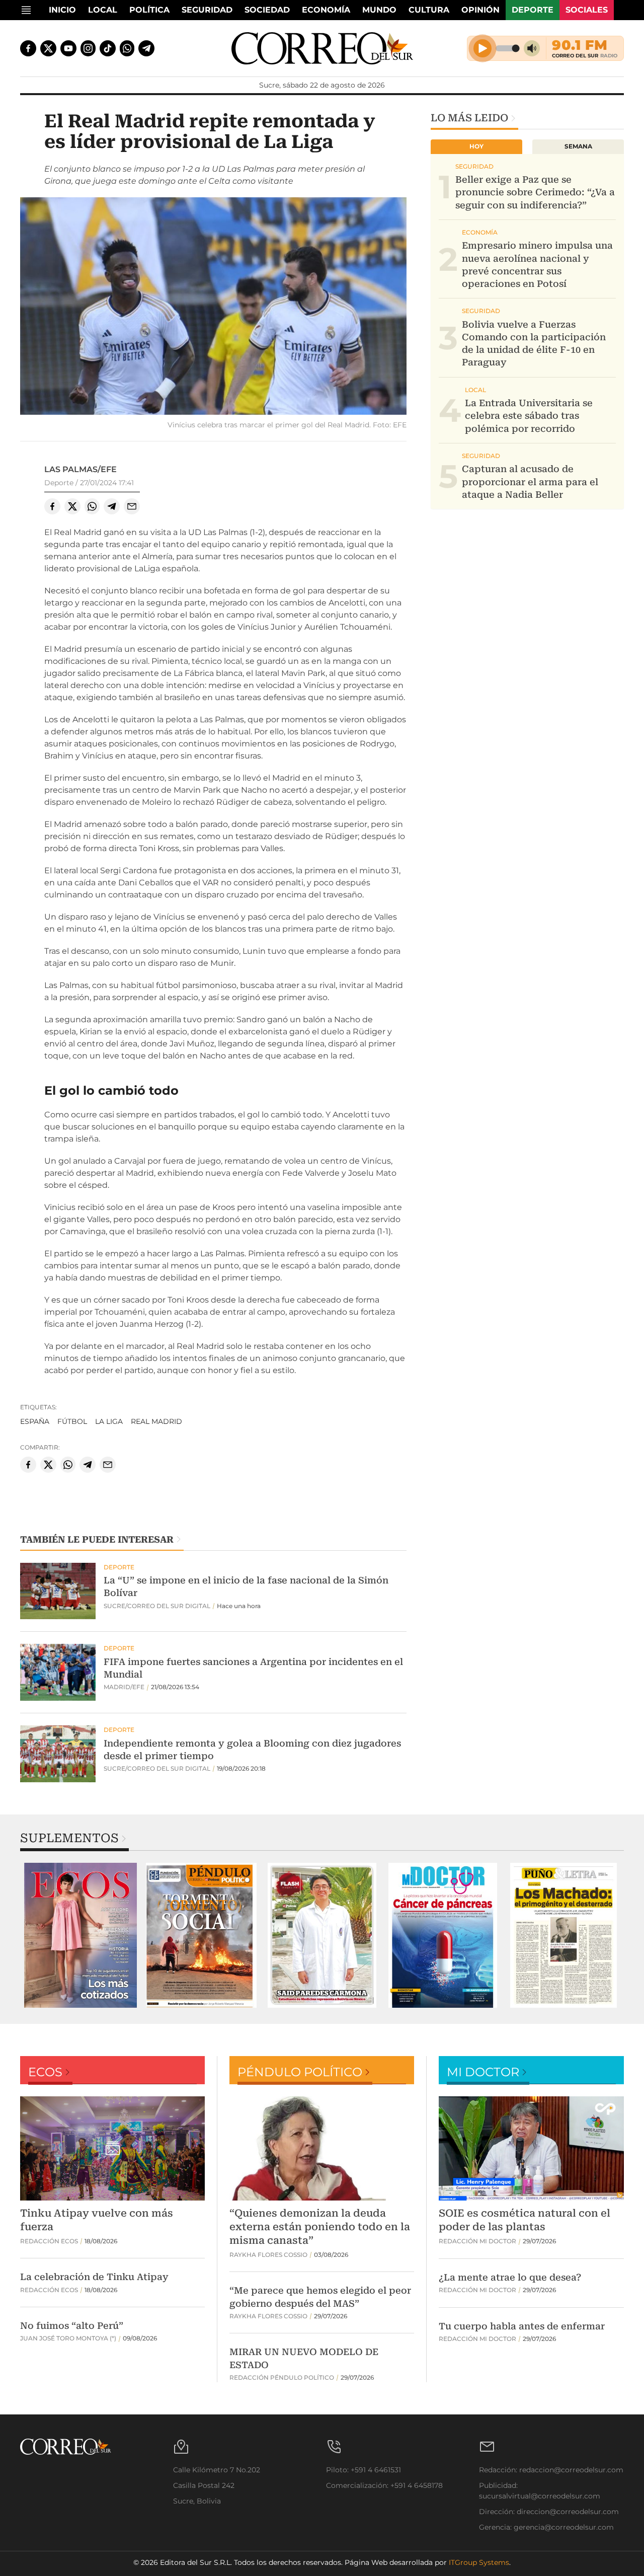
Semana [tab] (578, 146)
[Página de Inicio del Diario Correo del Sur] (322, 48)
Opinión (480, 10)
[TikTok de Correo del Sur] (108, 48)
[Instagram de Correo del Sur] (88, 48)
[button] (213, 307)
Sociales (587, 10)
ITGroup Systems (479, 2562)
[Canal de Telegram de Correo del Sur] (146, 48)
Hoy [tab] (476, 146)
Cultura (429, 10)
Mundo (379, 10)
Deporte (533, 10)
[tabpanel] (80, 1935)
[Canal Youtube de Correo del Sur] (68, 48)
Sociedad (267, 10)
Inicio (62, 10)
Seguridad (207, 10)
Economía (326, 10)
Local (103, 10)
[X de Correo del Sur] (48, 48)
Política (149, 10)
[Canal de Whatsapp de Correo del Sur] (127, 48)
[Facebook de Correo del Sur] (28, 48)
